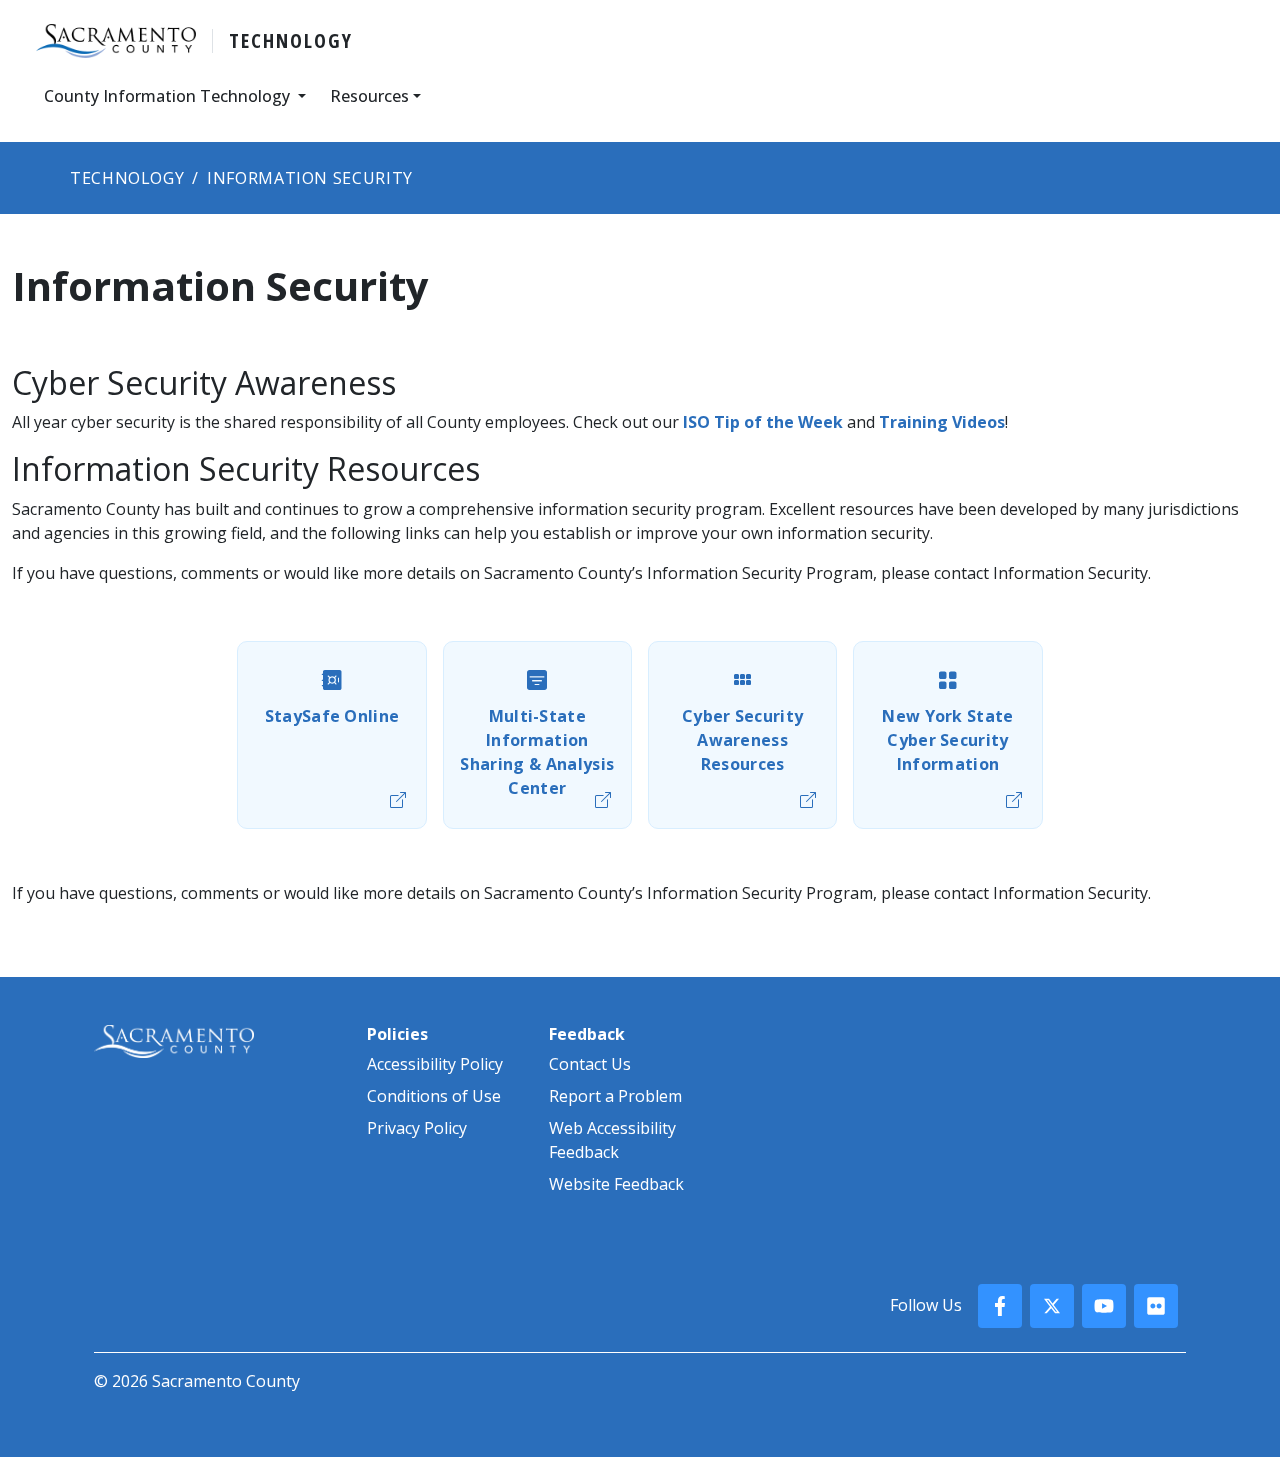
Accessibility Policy (435, 1064)
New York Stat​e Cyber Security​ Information (947, 740)
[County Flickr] (1156, 1306)
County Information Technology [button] (169, 96)
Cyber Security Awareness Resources (742, 740)
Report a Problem (615, 1096)
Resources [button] (369, 96)
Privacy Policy (417, 1128)
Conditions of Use (434, 1096)
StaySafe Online (332, 716)
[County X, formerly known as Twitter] (1052, 1306)
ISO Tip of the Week (763, 422)
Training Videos (942, 422)
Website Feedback (616, 1184)
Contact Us (590, 1064)
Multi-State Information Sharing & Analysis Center (537, 752)
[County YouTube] (1104, 1306)
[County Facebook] (1000, 1306)
